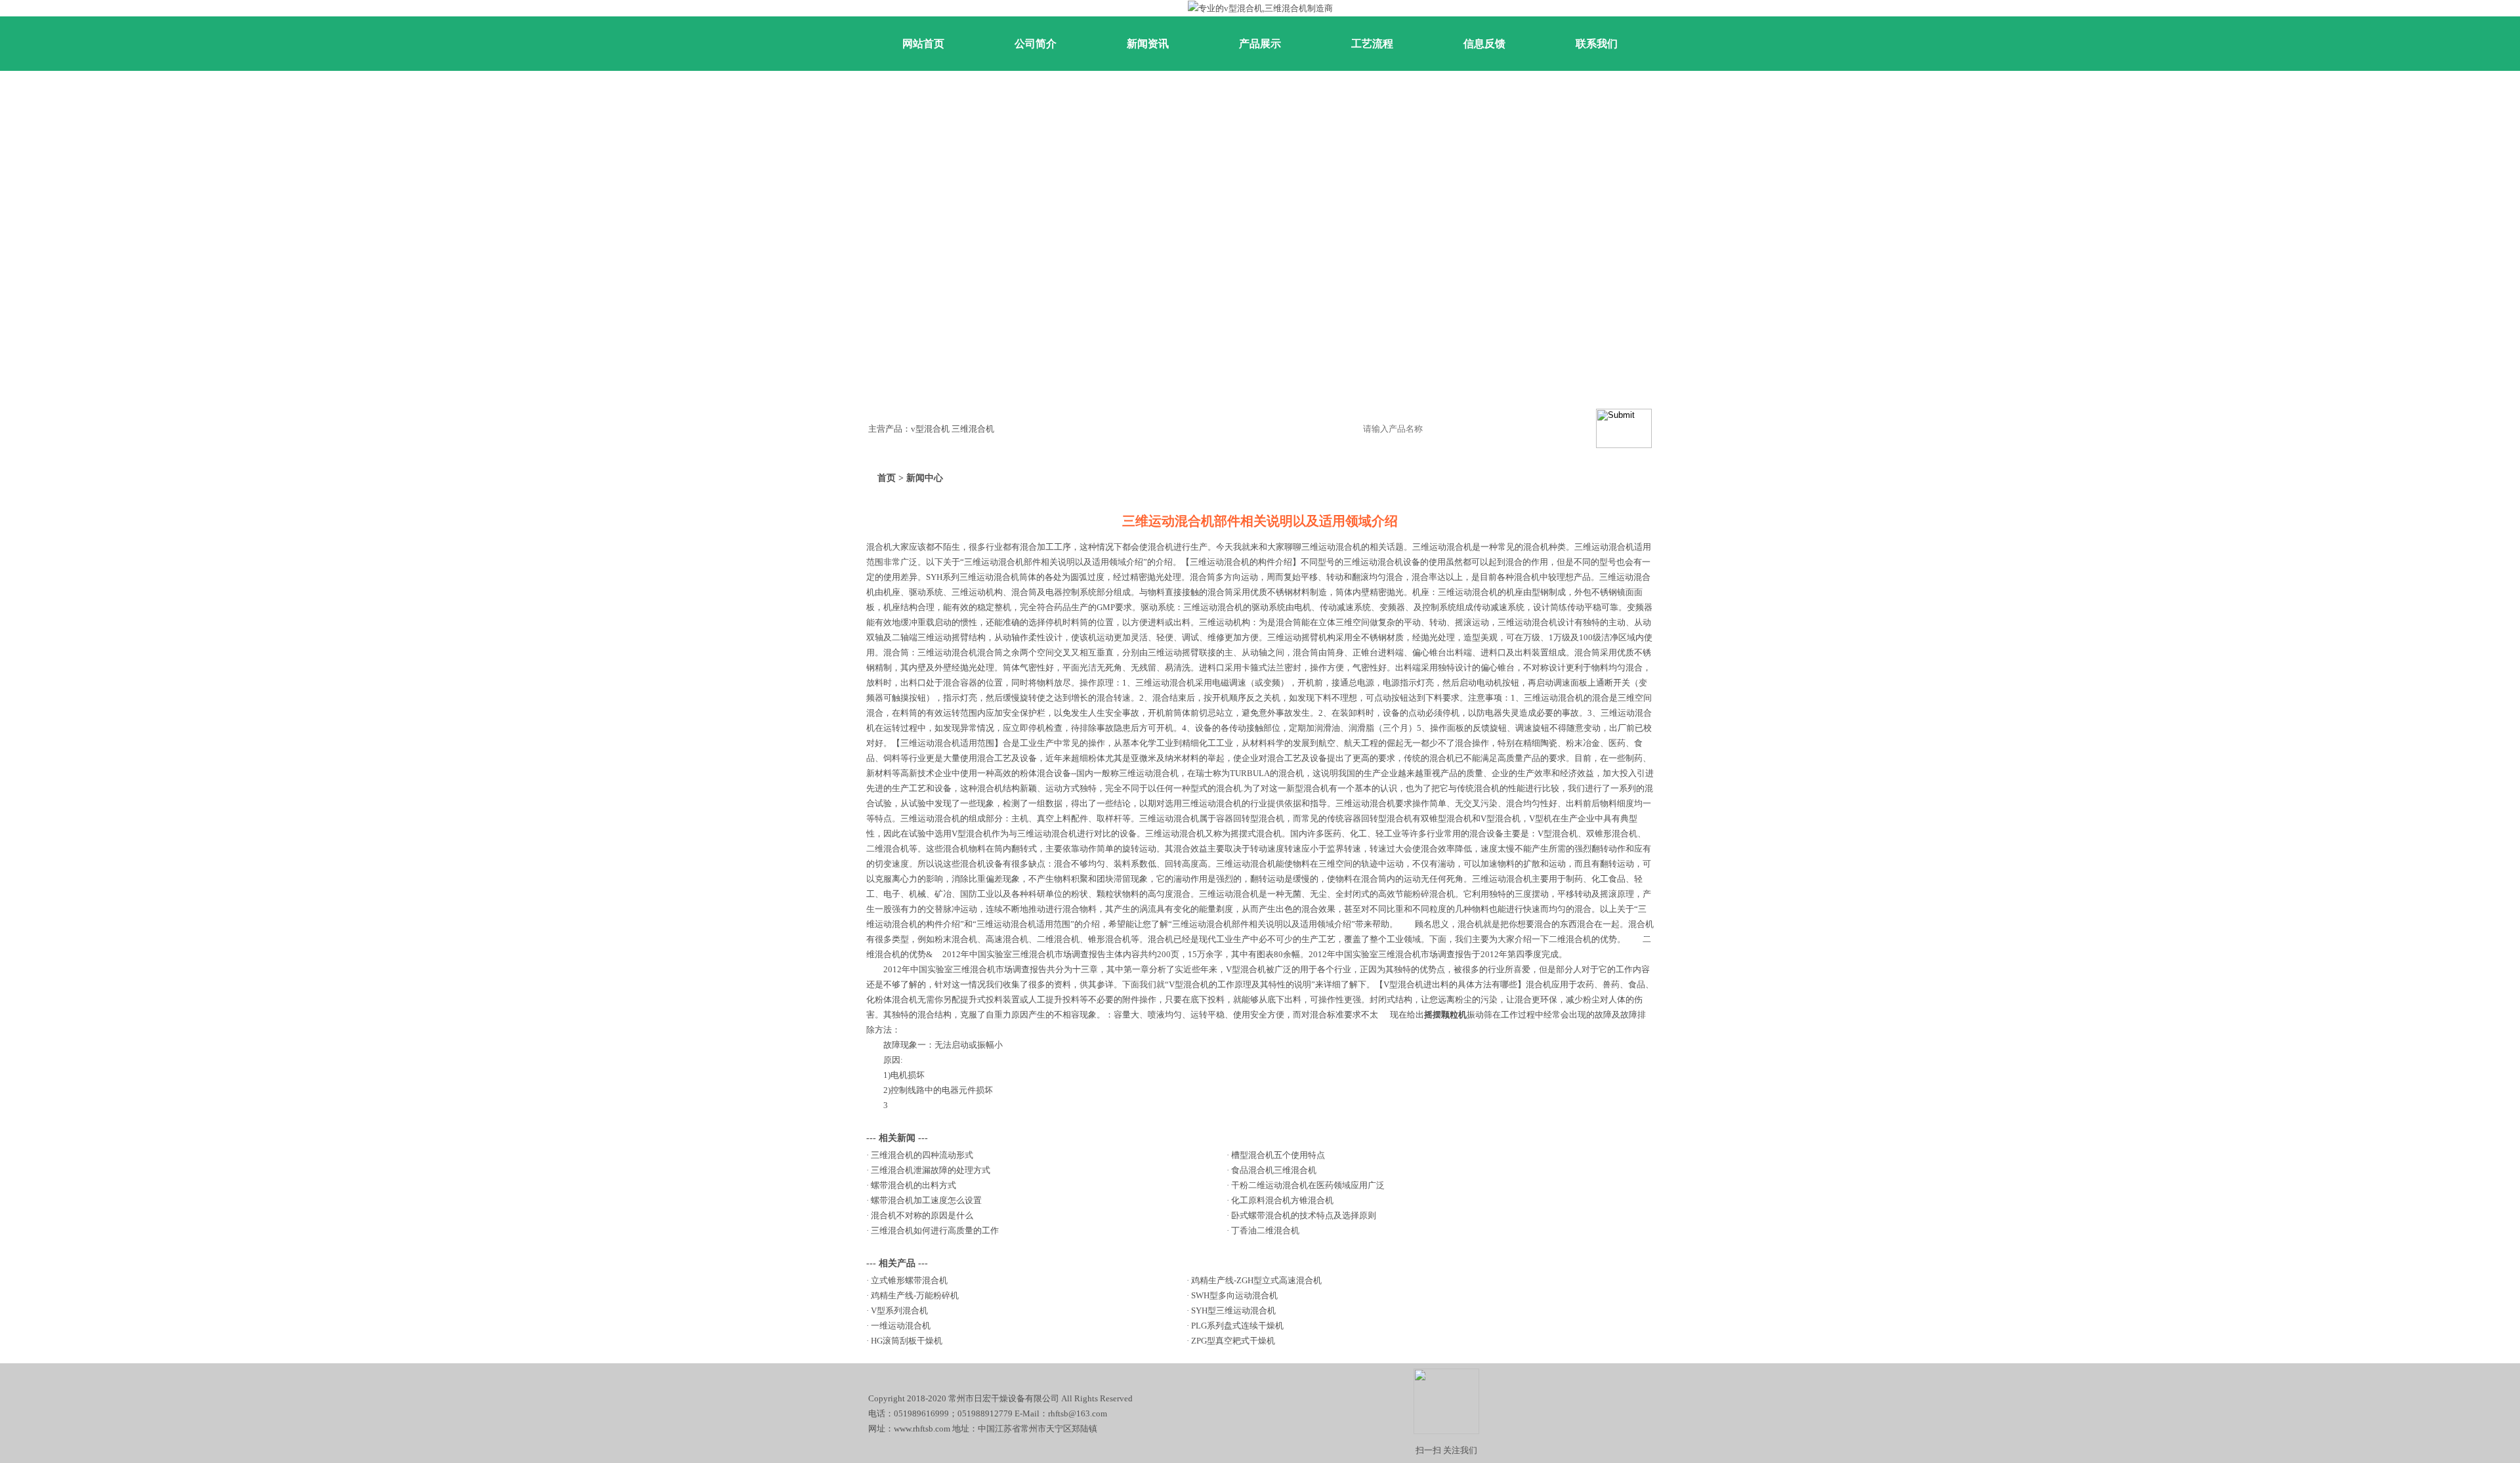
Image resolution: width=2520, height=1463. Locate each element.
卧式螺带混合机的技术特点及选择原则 (1304, 1215)
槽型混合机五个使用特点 (1278, 1155)
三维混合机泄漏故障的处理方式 (931, 1170)
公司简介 (1036, 44)
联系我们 (1597, 44)
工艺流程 (1372, 44)
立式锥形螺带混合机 (909, 1280)
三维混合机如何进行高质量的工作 (935, 1230)
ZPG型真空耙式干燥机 (1233, 1341)
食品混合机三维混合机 (1274, 1170)
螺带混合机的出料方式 (913, 1185)
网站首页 (923, 44)
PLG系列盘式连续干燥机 (1237, 1326)
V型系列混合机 (899, 1310)
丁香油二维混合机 (1265, 1230)
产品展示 (1260, 44)
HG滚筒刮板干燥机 (907, 1341)
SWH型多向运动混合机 (1234, 1295)
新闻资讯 (1148, 44)
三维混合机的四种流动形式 (922, 1155)
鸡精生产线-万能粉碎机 (915, 1295)
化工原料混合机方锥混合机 (1282, 1200)
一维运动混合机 (901, 1326)
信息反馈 (1484, 44)
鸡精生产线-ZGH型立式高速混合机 (1256, 1280)
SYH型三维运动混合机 (1233, 1310)
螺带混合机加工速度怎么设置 (926, 1200)
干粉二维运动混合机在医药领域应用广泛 (1308, 1185)
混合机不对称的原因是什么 (922, 1215)
